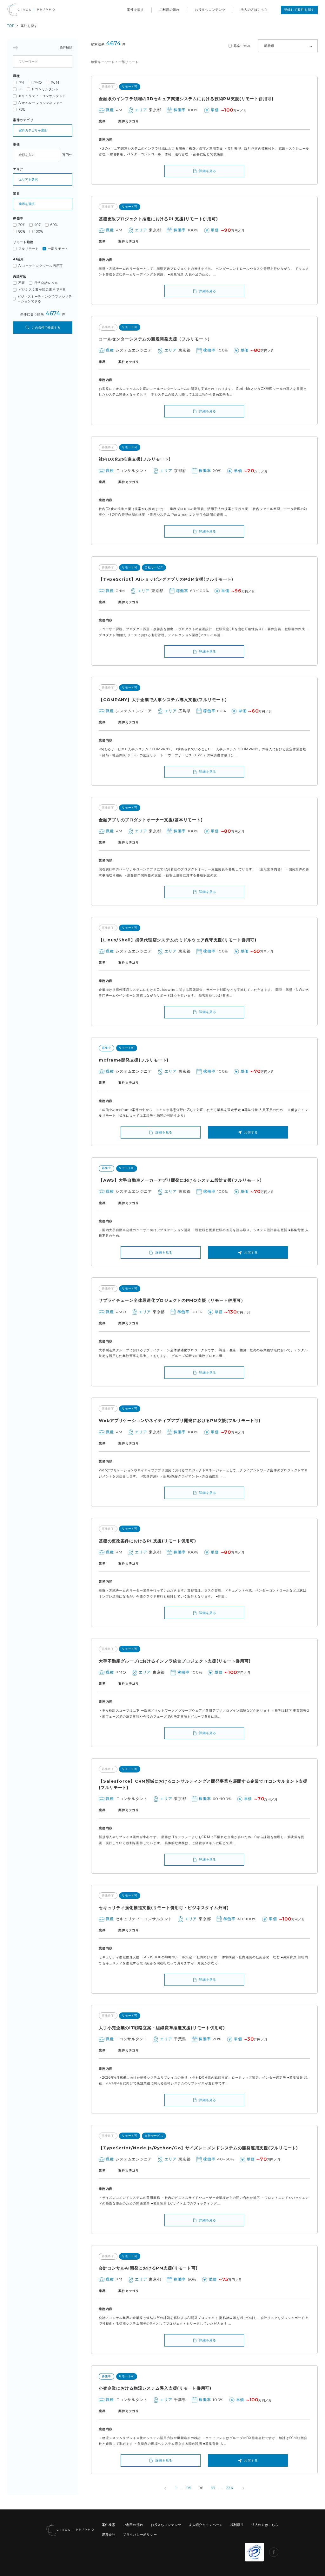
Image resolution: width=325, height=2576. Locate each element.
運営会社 (109, 2535)
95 (189, 2488)
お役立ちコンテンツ (210, 10)
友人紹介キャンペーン (206, 2525)
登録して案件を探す (299, 10)
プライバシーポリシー (140, 2535)
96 (201, 2488)
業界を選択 (27, 204)
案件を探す (136, 10)
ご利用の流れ (169, 10)
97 (213, 2488)
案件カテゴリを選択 (33, 130)
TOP (11, 26)
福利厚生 (237, 2525)
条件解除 (66, 47)
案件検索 (109, 2525)
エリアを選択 (28, 180)
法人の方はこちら (254, 10)
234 (230, 2488)
